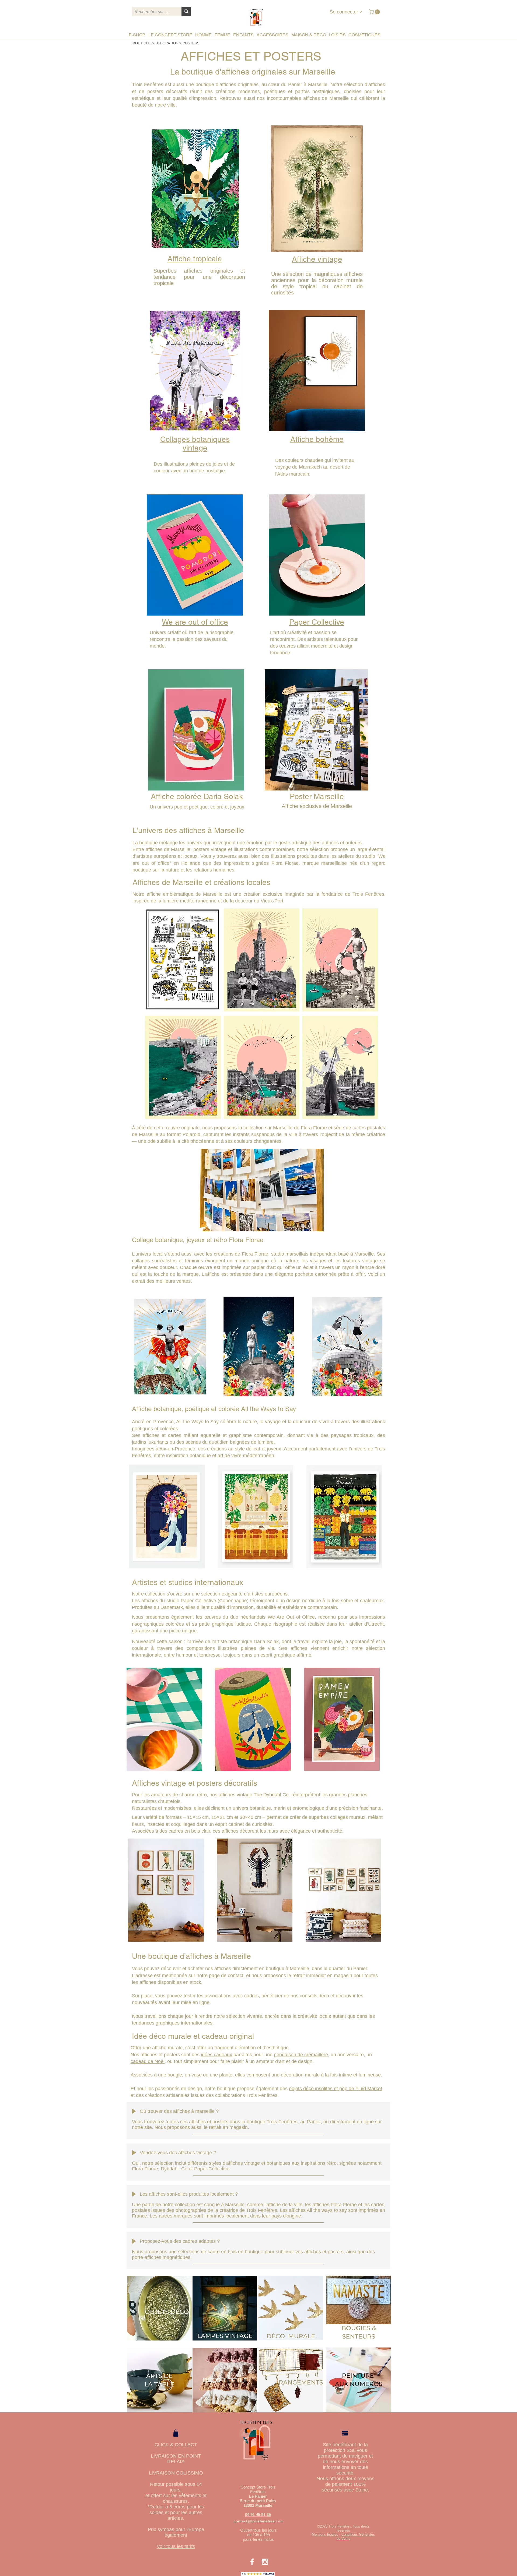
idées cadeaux (216, 2055)
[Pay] (345, 2433)
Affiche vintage (317, 259)
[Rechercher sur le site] (186, 11)
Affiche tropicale (195, 259)
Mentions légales (325, 2534)
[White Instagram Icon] (265, 2562)
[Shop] (176, 2433)
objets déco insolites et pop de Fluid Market (336, 2089)
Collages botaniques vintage (195, 444)
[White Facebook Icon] (252, 2562)
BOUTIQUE (142, 43)
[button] (375, 12)
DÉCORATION (167, 43)
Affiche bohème (317, 439)
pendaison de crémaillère (301, 2055)
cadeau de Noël (148, 2061)
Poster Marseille (317, 796)
